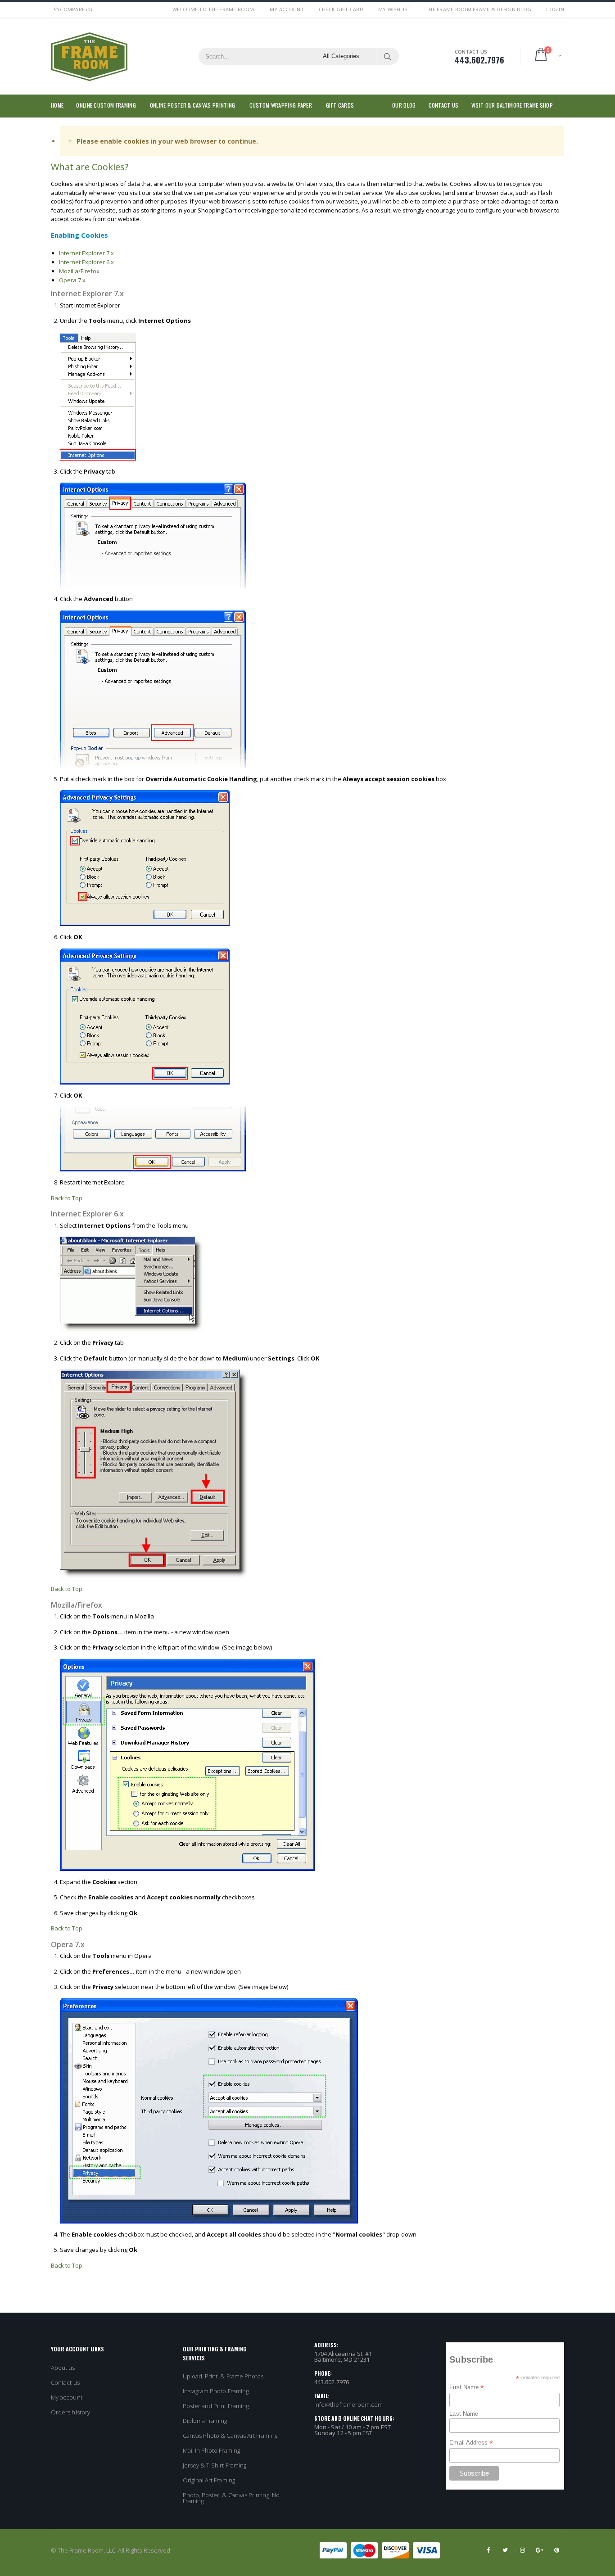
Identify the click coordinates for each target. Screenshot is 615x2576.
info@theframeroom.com (348, 2404)
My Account (287, 9)
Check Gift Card (341, 9)
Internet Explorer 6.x (86, 262)
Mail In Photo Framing (211, 2450)
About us (63, 2368)
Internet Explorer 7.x (86, 253)
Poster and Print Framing (216, 2406)
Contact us (65, 2382)
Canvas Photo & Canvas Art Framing (230, 2436)
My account (67, 2397)
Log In (555, 9)
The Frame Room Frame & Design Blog (478, 9)
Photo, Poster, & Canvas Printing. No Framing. (231, 2498)
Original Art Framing (209, 2480)
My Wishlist (394, 9)
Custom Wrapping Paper (281, 105)
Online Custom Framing (106, 105)
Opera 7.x (72, 280)
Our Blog (404, 105)
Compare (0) (76, 9)
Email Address (471, 2443)
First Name (467, 2387)
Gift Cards (340, 105)
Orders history (70, 2412)
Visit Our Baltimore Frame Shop (512, 105)
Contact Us (444, 105)
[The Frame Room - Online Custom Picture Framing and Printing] (89, 56)
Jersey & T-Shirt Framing (215, 2465)
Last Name (464, 2414)
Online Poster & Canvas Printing (193, 105)
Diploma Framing (205, 2421)
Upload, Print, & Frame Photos (223, 2376)
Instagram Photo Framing (216, 2391)
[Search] (388, 56)
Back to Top (67, 1198)
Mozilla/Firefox (79, 271)
